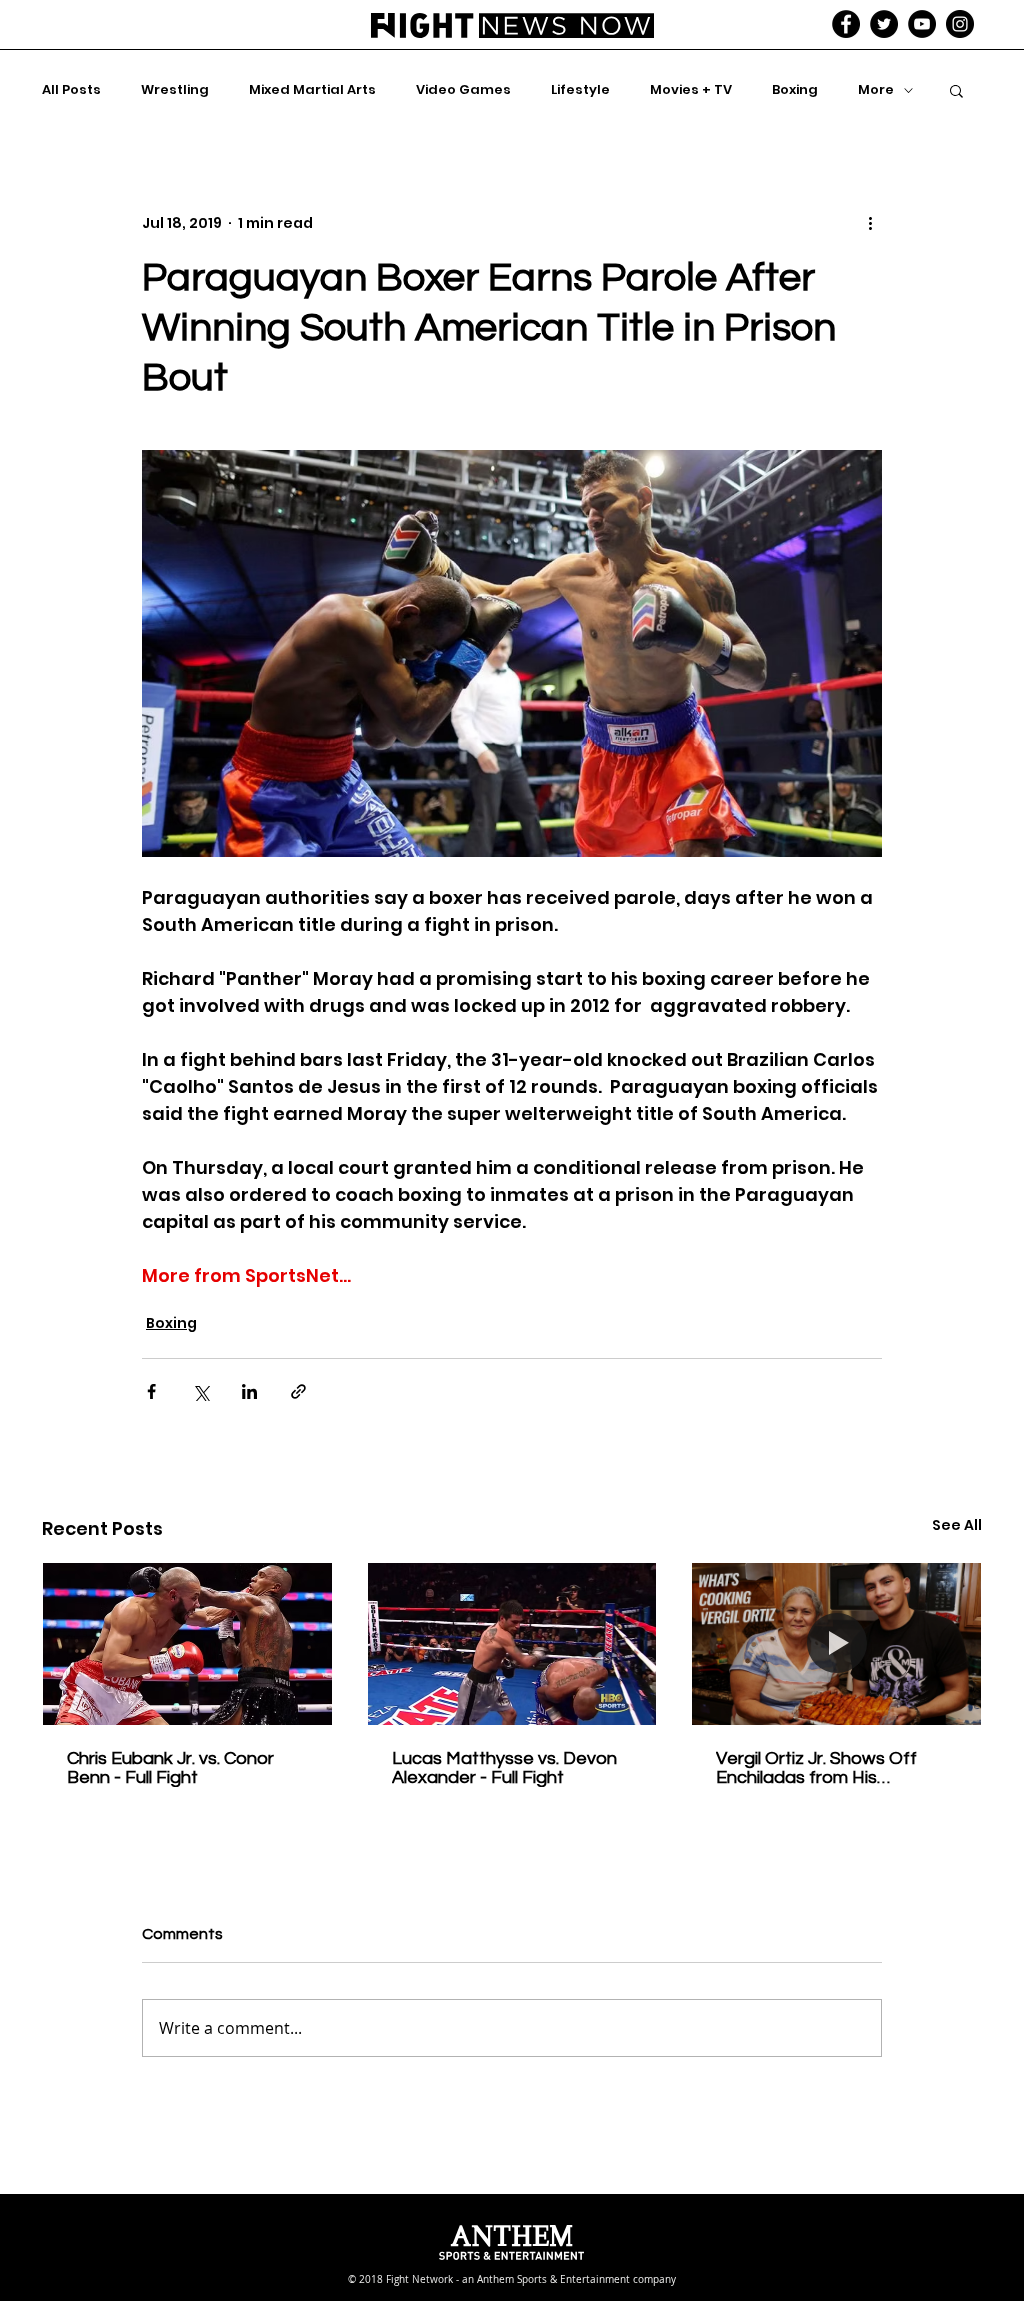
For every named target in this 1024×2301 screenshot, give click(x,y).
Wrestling (175, 90)
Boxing (795, 90)
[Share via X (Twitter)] (200, 1391)
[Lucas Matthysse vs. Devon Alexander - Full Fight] (512, 1644)
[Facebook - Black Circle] (846, 24)
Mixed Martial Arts (312, 90)
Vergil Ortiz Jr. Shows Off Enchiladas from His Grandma (816, 1768)
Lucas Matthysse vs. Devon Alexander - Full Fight (504, 1768)
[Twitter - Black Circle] (884, 24)
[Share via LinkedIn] (249, 1391)
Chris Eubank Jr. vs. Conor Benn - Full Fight (170, 1768)
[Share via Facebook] (151, 1391)
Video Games (463, 90)
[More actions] (870, 223)
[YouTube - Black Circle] (922, 24)
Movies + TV (691, 90)
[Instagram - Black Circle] (960, 24)
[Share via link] (298, 1391)
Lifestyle (580, 90)
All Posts (71, 90)
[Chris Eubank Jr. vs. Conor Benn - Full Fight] (187, 1644)
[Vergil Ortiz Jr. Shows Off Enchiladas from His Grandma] (836, 1644)
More (876, 90)
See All (957, 1525)
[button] (956, 90)
